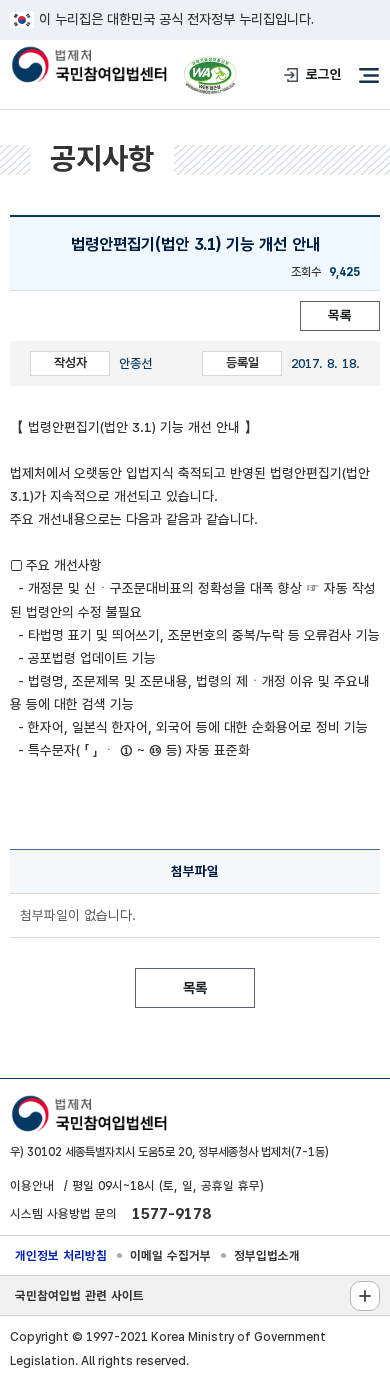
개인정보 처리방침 (61, 1255)
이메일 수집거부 (170, 1255)
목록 (340, 315)
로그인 (324, 74)
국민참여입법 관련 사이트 (79, 1295)
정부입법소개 (267, 1255)
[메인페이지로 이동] (88, 66)
